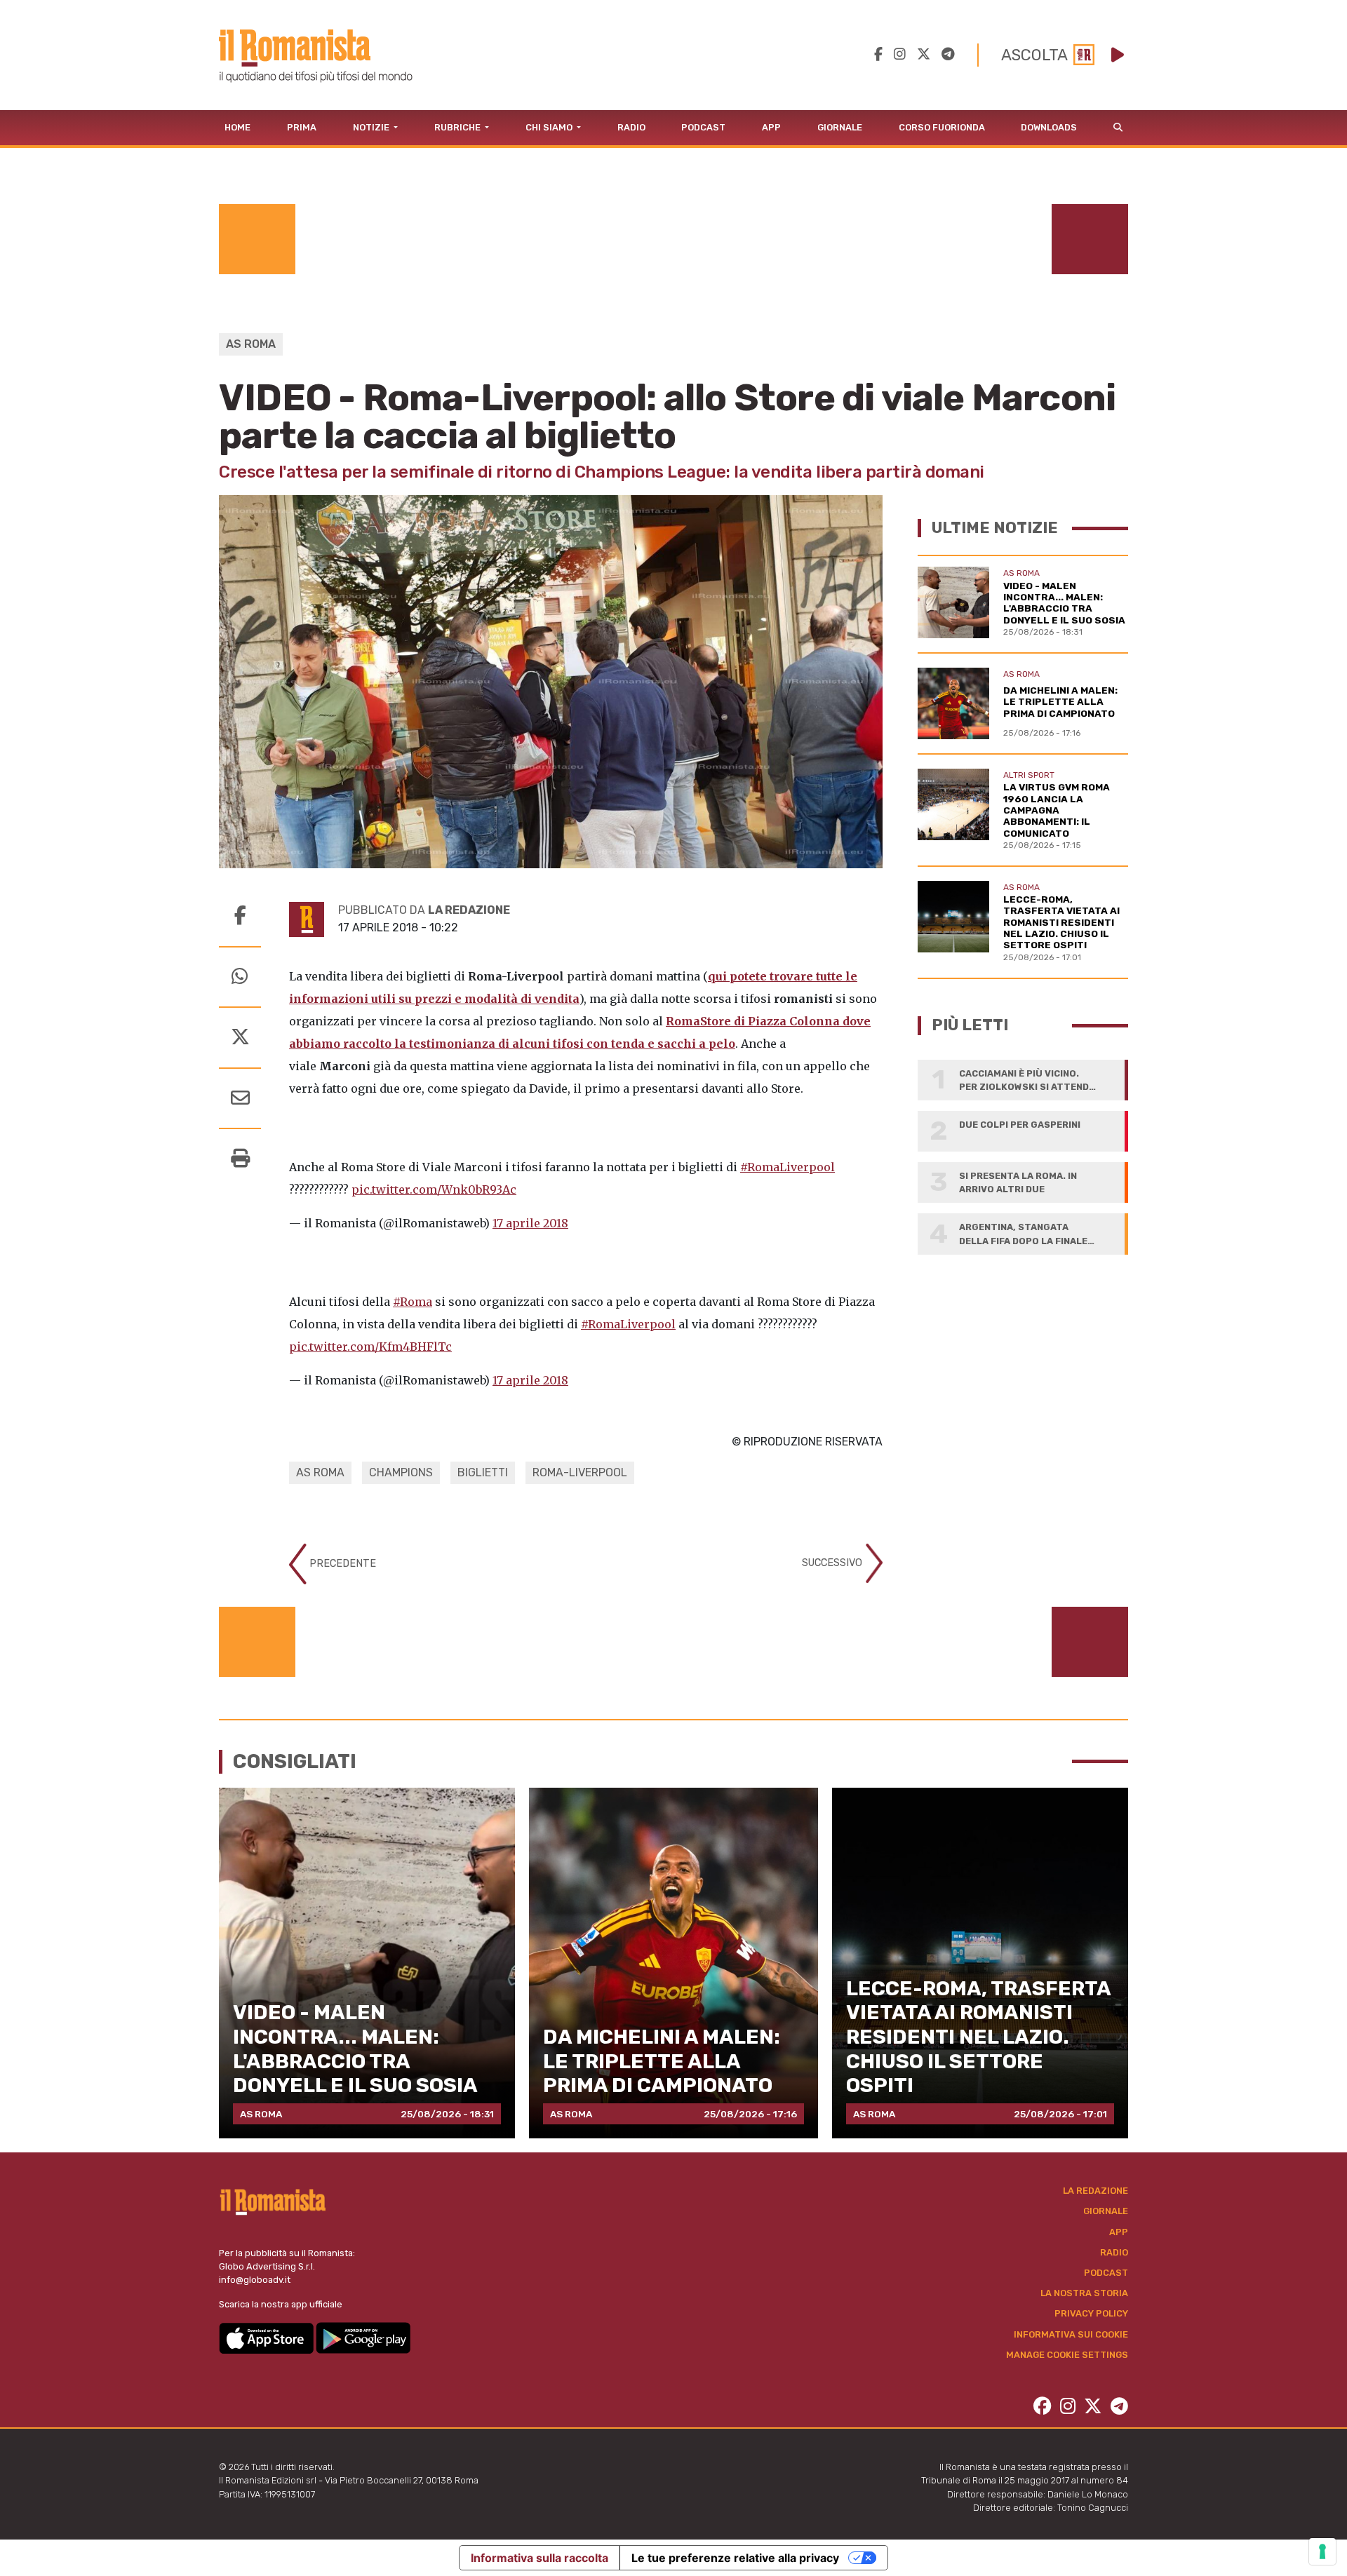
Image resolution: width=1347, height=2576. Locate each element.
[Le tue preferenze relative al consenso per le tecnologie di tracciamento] (1322, 2551)
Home (237, 127)
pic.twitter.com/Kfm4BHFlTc (370, 1347)
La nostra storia (1084, 2293)
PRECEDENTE (341, 1564)
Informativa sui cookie (1071, 2334)
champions (401, 1472)
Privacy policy (1091, 2313)
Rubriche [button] (458, 127)
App (771, 127)
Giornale (840, 127)
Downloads (1049, 127)
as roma (320, 1472)
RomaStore (700, 1021)
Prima (302, 127)
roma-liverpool (580, 1472)
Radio (631, 127)
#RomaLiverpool (788, 1167)
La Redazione (1095, 2191)
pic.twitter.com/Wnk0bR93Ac (434, 1189)
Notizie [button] (372, 127)
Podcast (703, 127)
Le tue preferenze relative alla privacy (735, 2558)
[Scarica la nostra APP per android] (363, 2337)
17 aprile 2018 (530, 1223)
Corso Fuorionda (942, 127)
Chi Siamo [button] (550, 127)
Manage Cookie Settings (1067, 2355)
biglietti (483, 1472)
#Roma (413, 1302)
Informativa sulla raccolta (540, 2558)
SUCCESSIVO (833, 1563)
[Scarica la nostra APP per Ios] (267, 2337)
